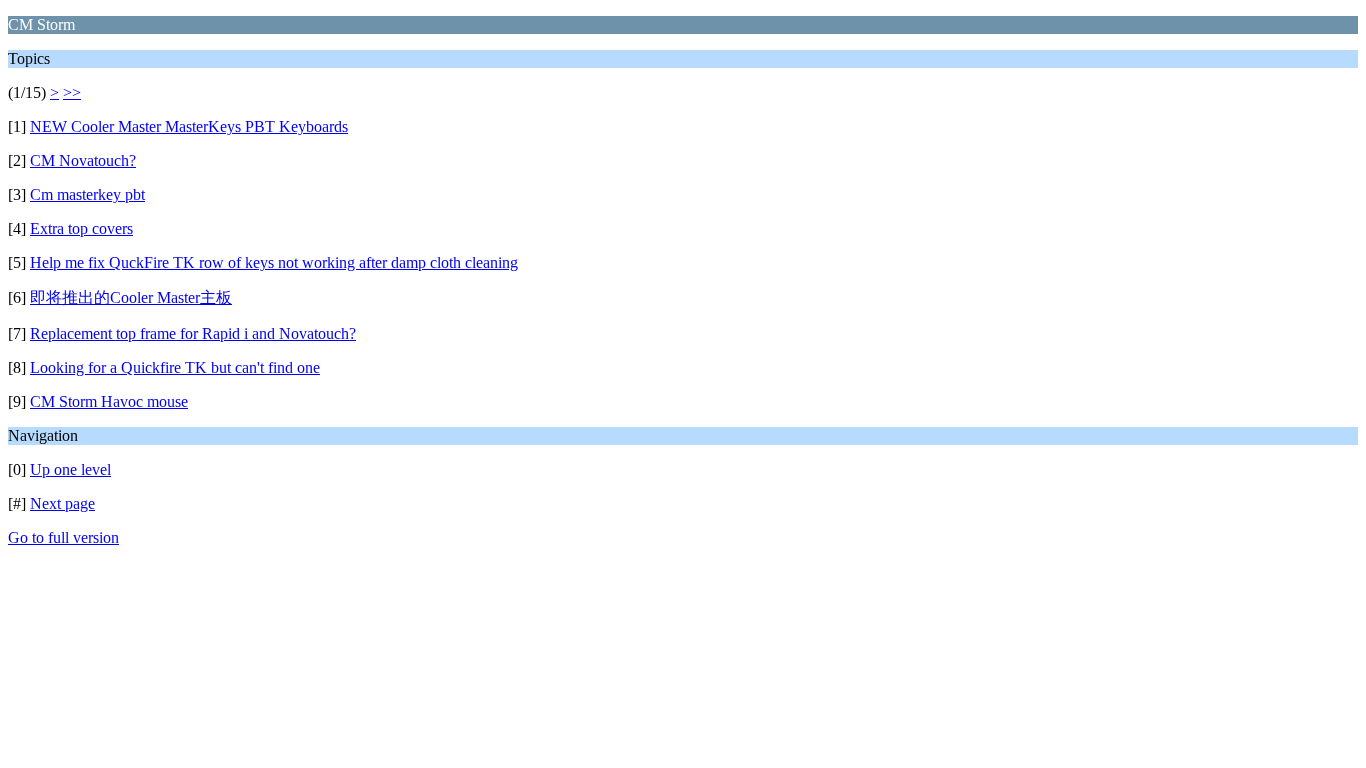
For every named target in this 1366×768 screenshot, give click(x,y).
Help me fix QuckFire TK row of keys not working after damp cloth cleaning (274, 262)
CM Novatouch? (83, 160)
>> (72, 92)
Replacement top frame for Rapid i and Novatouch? (193, 333)
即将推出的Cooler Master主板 (131, 297)
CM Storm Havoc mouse (109, 401)
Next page (62, 503)
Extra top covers (81, 228)
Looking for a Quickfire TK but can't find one (175, 367)
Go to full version (63, 537)
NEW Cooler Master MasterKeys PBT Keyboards (189, 126)
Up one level (70, 469)
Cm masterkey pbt (87, 194)
